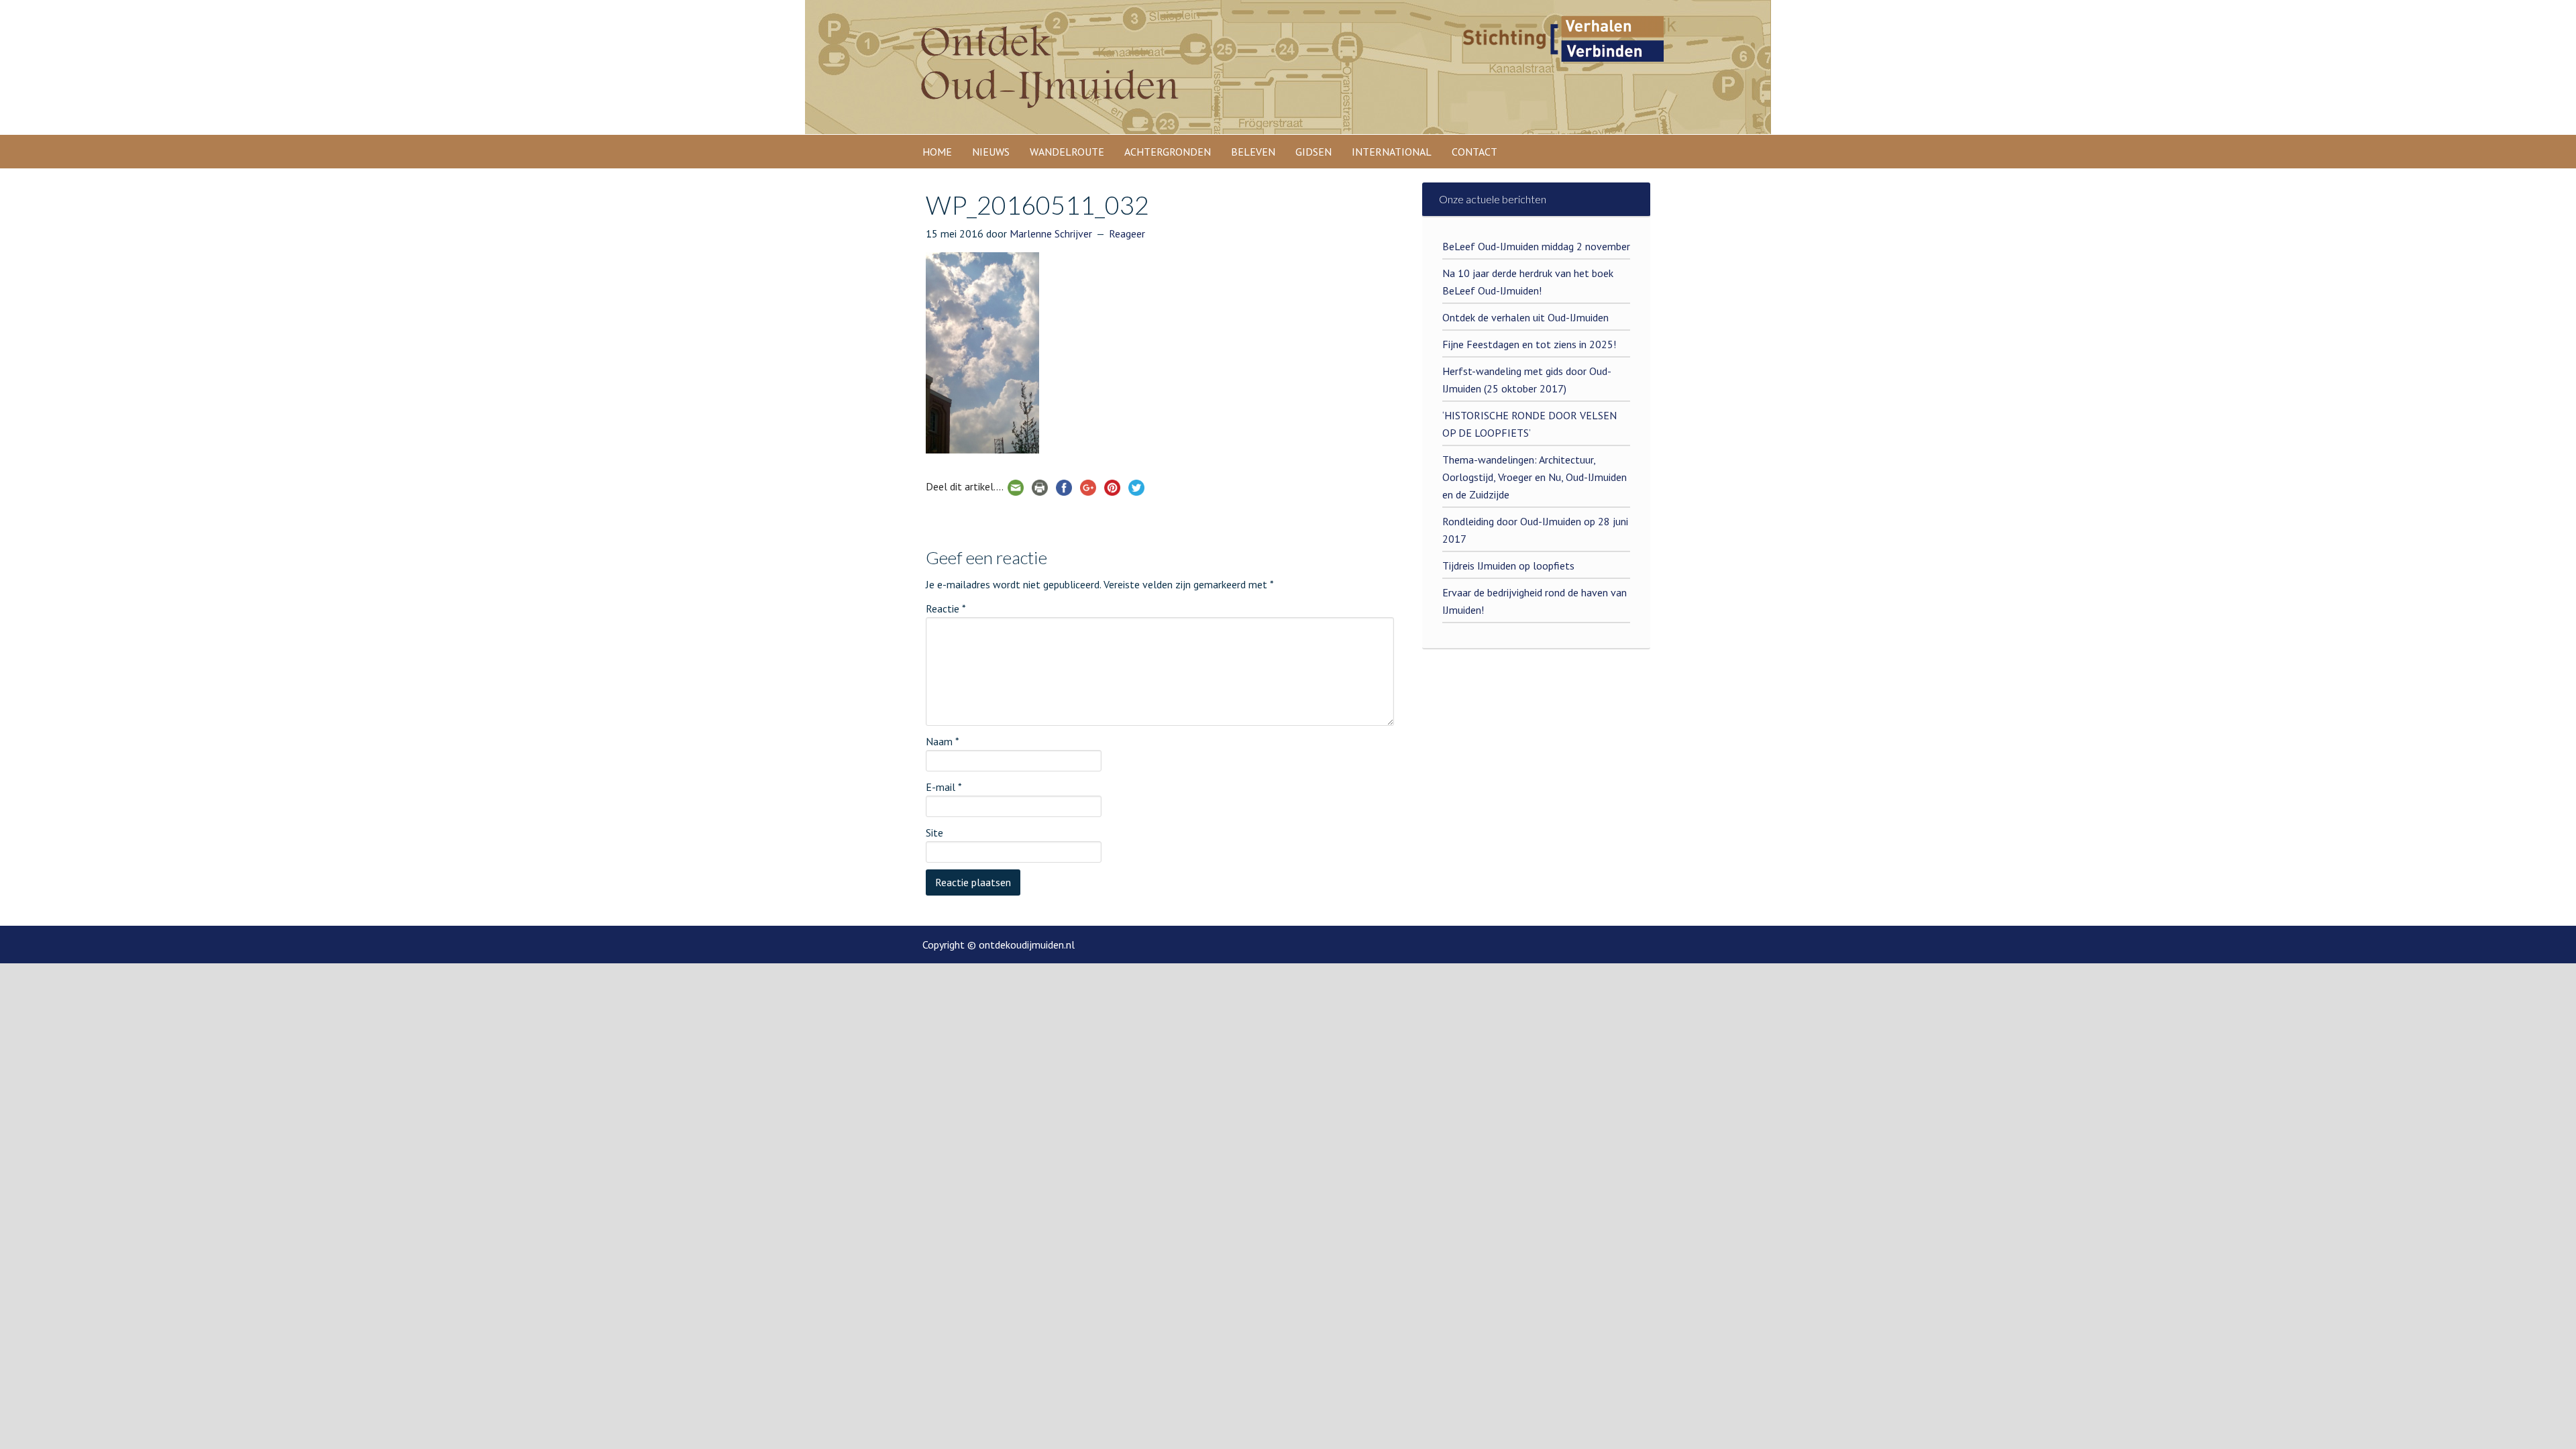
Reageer (1127, 233)
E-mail (944, 787)
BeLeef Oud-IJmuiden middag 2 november (1536, 246)
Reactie (946, 608)
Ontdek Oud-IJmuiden (1046, 77)
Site (934, 833)
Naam (943, 741)
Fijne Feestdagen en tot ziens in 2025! (1529, 344)
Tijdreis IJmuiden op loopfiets (1508, 566)
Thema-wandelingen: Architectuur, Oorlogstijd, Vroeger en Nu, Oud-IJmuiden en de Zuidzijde (1535, 477)
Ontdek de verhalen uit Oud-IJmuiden (1525, 317)
